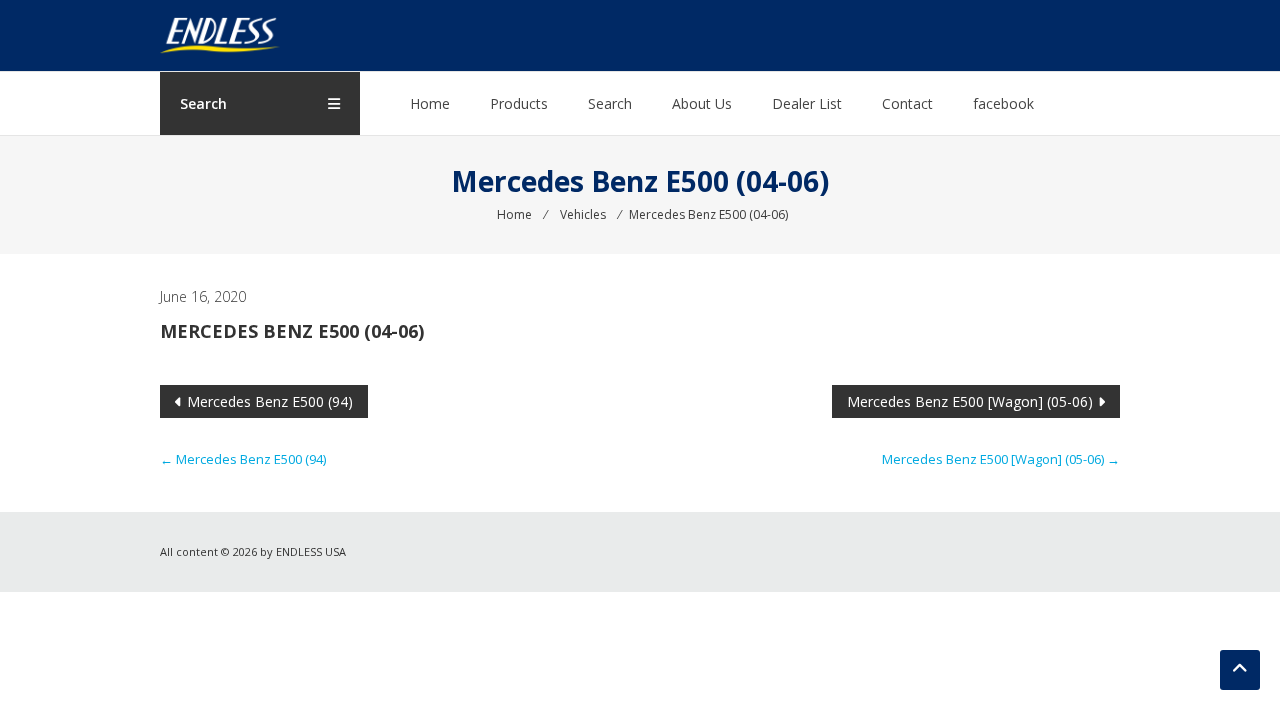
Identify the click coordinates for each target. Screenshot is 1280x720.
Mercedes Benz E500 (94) (270, 401)
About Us (702, 103)
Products (519, 103)
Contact (907, 103)
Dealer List (807, 103)
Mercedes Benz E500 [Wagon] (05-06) (970, 401)
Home (430, 103)
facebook (1003, 103)
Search (610, 103)
